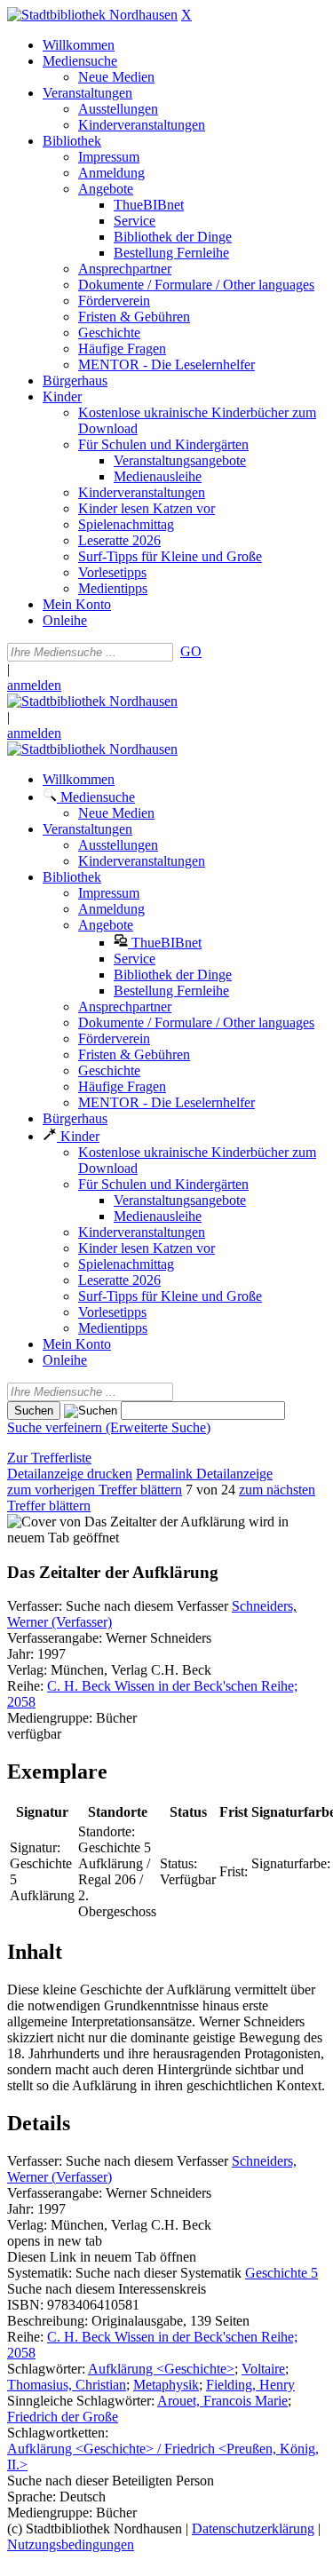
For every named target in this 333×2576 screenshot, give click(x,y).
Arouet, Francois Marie (222, 2401)
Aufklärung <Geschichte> (161, 2369)
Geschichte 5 (281, 2273)
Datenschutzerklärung (253, 2528)
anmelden (34, 685)
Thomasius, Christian (67, 2385)
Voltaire (263, 2369)
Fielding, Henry (250, 2385)
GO (191, 651)
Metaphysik (166, 2385)
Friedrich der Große (63, 2417)
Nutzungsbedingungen (71, 2544)
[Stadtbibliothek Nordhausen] (92, 15)
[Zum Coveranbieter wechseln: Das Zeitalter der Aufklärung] (126, 1522)
